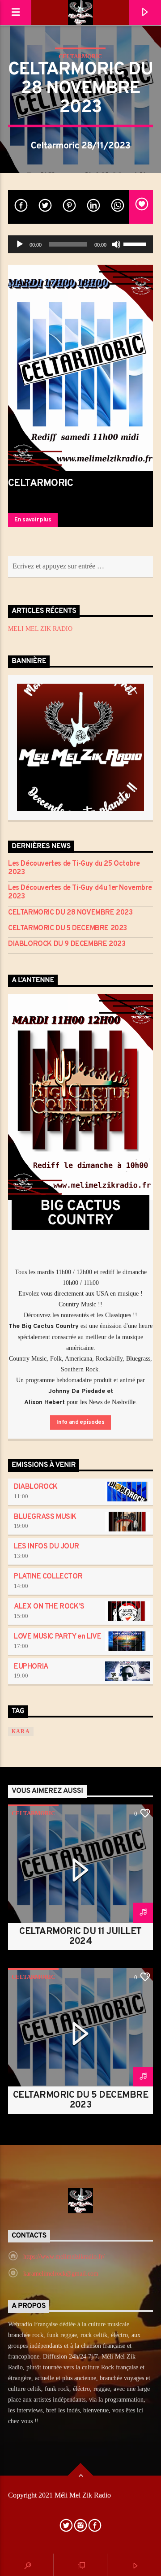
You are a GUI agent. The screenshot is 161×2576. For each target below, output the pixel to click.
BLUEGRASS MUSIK (45, 1517)
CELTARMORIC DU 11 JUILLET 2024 (80, 1937)
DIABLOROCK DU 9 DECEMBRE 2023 (67, 944)
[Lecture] (20, 244)
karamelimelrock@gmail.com (61, 2274)
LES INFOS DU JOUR (46, 1547)
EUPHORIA (31, 1667)
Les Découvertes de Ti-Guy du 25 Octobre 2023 (74, 868)
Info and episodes (80, 1422)
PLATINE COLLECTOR (48, 1577)
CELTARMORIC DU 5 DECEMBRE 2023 (68, 929)
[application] (80, 244)
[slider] (136, 243)
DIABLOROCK (36, 1487)
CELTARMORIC (80, 56)
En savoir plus (33, 520)
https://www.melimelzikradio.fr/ (64, 2257)
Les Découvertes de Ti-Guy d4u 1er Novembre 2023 (80, 893)
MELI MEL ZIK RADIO (40, 629)
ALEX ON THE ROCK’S (49, 1607)
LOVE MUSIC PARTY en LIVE (57, 1637)
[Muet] (116, 244)
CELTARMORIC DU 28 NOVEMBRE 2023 (70, 913)
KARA (21, 1731)
